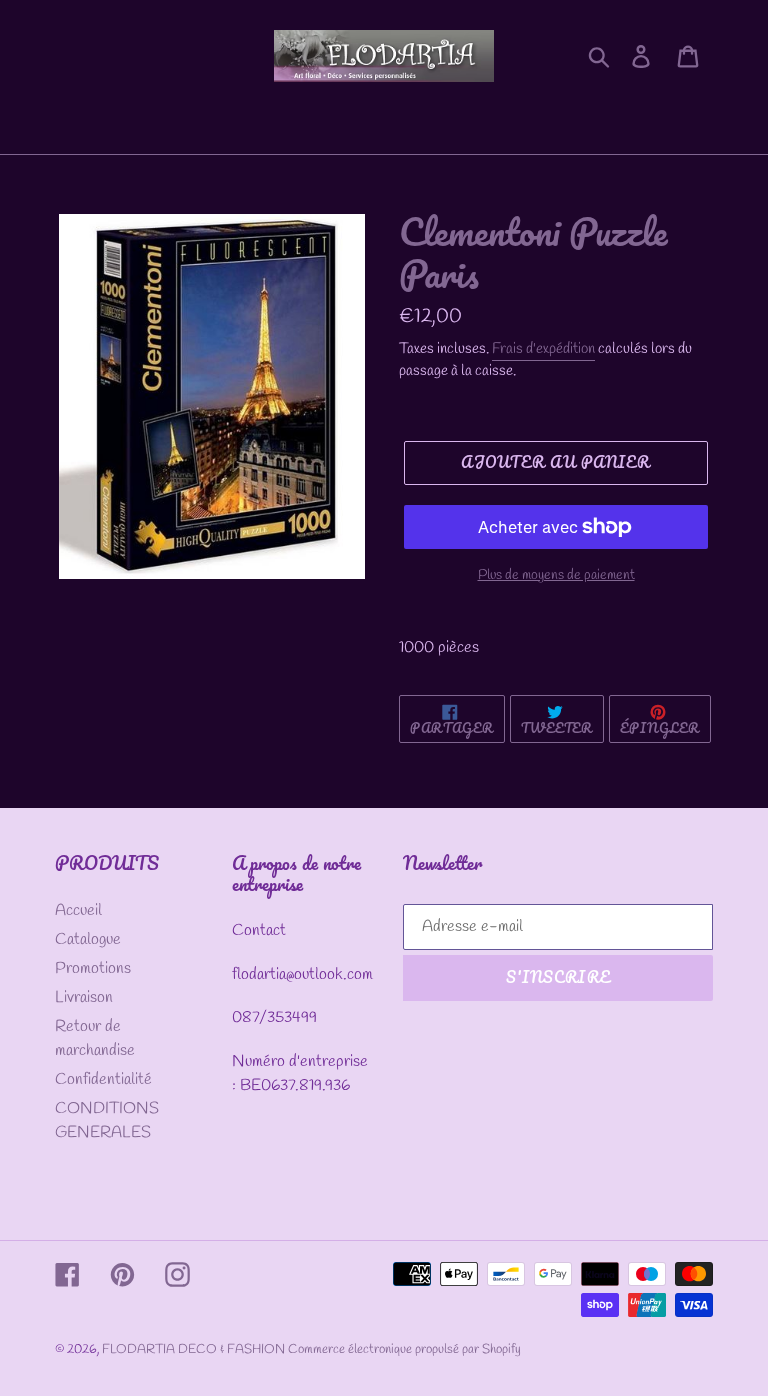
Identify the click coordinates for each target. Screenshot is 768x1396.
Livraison (84, 997)
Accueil (78, 910)
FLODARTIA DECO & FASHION (195, 1349)
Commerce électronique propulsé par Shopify (404, 1349)
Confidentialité (103, 1079)
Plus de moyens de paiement (556, 575)
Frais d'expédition (543, 349)
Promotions (93, 968)
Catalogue (88, 939)
